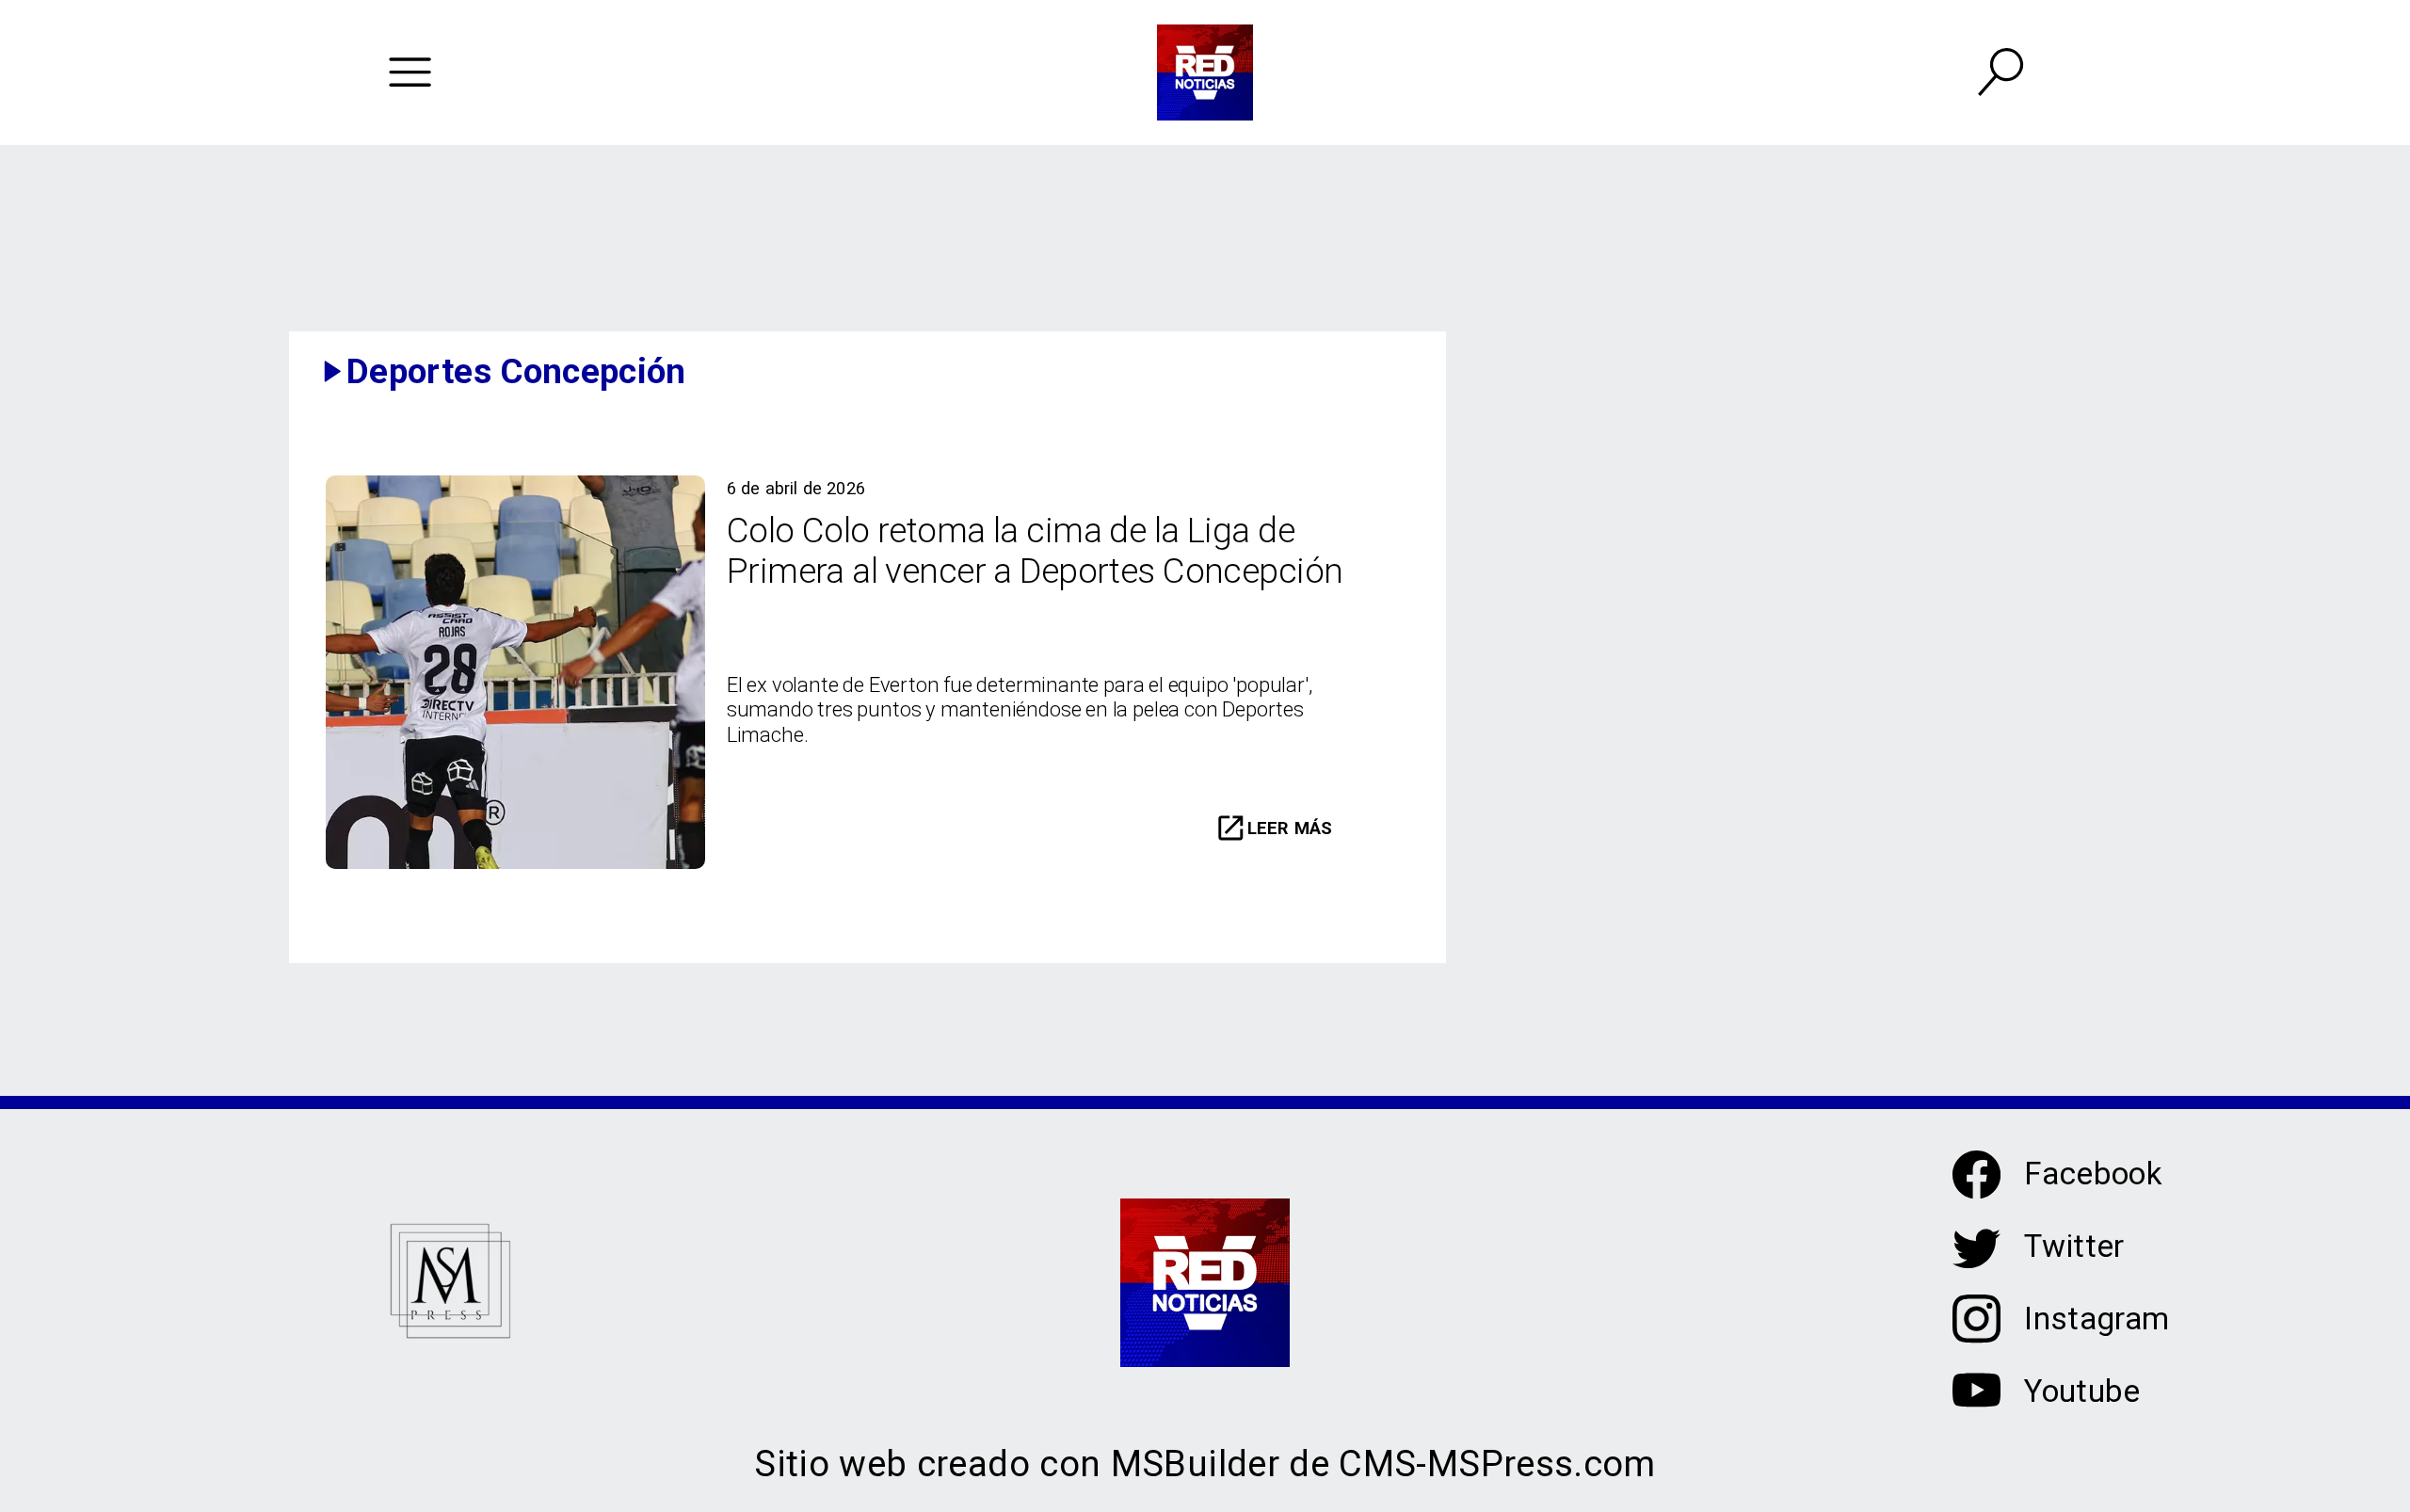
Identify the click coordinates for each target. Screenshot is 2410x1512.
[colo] (515, 865)
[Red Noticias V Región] (410, 72)
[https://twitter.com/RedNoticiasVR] (1976, 1263)
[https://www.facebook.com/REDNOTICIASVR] (1976, 1174)
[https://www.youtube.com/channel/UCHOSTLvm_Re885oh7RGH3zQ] (1976, 1407)
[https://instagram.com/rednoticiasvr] (1976, 1335)
